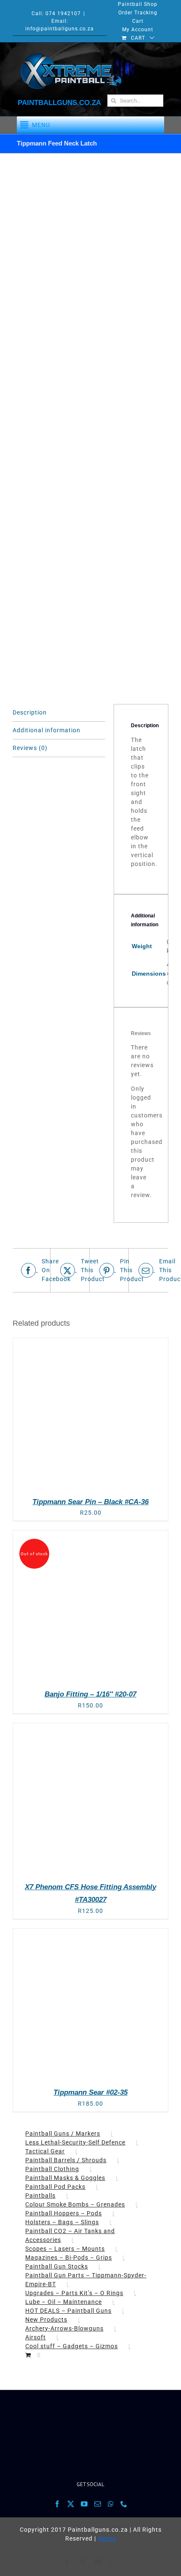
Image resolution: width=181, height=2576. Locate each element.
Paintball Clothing (52, 2169)
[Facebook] (57, 2504)
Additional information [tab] (47, 730)
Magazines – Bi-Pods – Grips (69, 2258)
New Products (46, 2320)
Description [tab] (30, 712)
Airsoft (36, 2337)
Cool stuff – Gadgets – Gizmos (72, 2346)
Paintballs (40, 2196)
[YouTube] (84, 2504)
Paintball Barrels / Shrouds (66, 2160)
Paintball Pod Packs (55, 2187)
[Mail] (98, 2504)
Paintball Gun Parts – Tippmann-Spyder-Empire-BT (86, 2280)
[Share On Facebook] (32, 1270)
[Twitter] (71, 2504)
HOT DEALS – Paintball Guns (68, 2311)
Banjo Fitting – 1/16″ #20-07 (90, 1694)
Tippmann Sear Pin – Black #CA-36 (90, 1502)
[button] (41, 125)
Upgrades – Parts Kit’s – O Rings (74, 2293)
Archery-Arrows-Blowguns (64, 2328)
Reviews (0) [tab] (30, 748)
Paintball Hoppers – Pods (64, 2213)
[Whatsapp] (111, 2504)
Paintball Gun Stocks (57, 2266)
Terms (107, 2538)
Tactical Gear (45, 2151)
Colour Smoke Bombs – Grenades (75, 2204)
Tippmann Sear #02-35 (90, 2092)
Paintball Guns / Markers (63, 2134)
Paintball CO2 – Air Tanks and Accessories (70, 2235)
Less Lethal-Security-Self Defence (75, 2142)
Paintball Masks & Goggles (65, 2178)
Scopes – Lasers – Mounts (65, 2249)
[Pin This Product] (110, 1270)
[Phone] (124, 2504)
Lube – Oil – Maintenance (64, 2302)
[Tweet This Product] (71, 1270)
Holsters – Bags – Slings (62, 2222)
